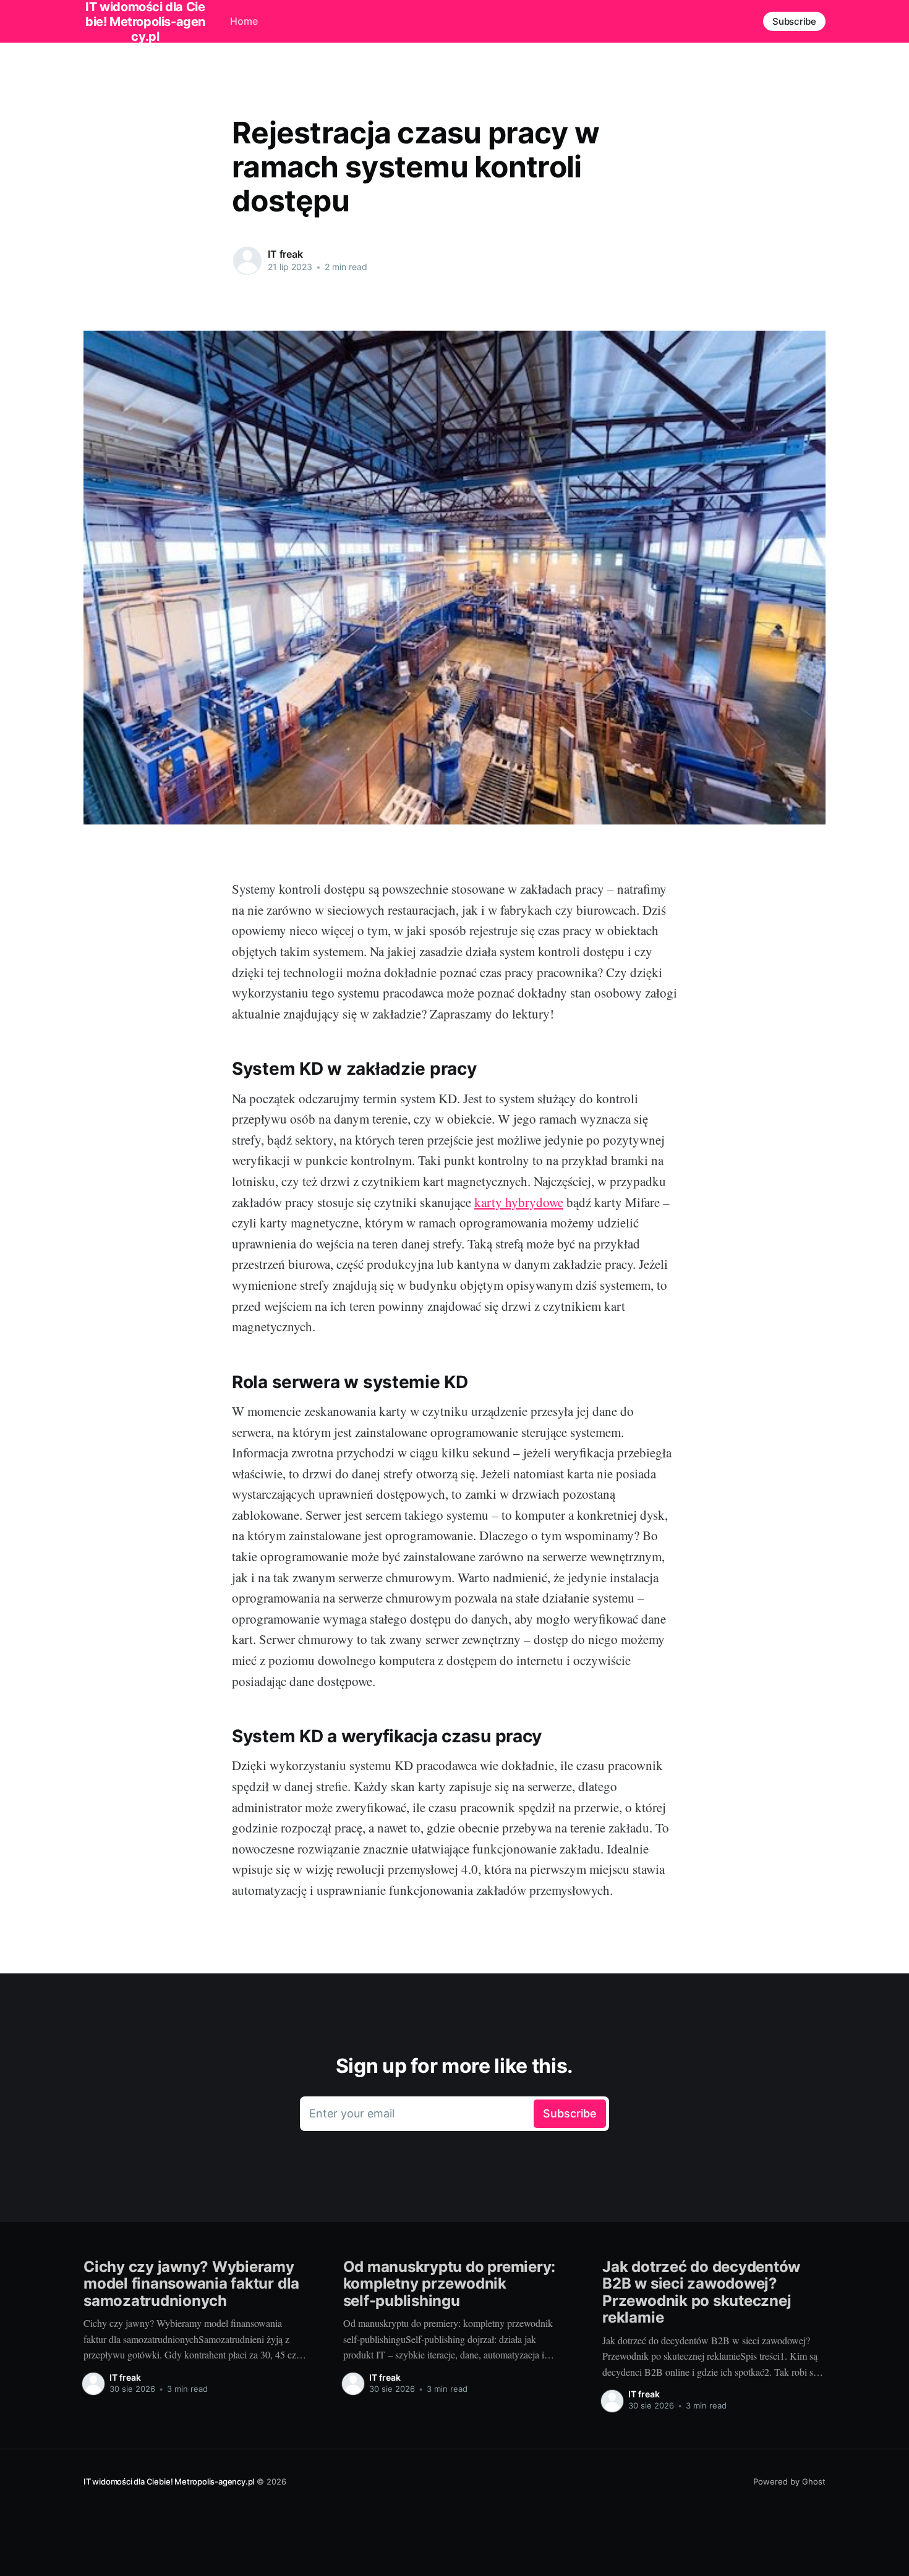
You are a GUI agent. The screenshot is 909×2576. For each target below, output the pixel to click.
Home (244, 21)
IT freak (285, 254)
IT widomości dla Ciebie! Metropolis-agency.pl (169, 2481)
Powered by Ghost (789, 2481)
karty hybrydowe (519, 1202)
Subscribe (794, 21)
